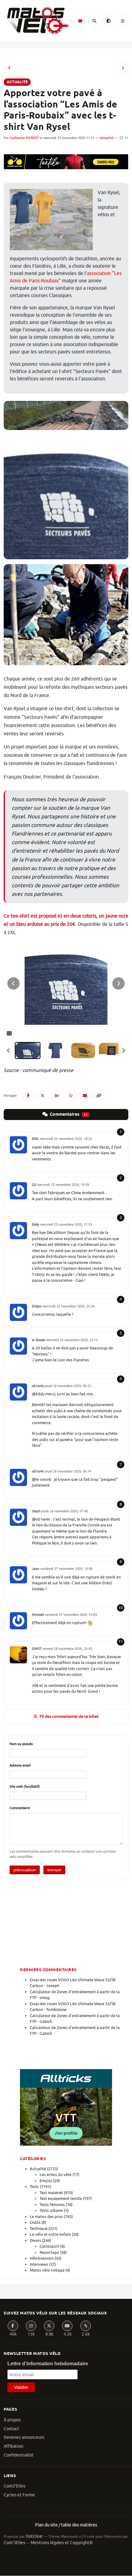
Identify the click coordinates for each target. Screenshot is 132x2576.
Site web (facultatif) (25, 1786)
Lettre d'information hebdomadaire (48, 2364)
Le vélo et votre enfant (50, 2234)
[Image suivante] (118, 983)
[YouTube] (67, 2326)
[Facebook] (13, 2326)
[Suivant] (123, 1050)
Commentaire (20, 1808)
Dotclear (34, 2536)
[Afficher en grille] (9, 1033)
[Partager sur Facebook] (28, 1096)
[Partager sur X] (42, 1096)
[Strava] (86, 2326)
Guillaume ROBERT (24, 138)
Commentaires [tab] (68, 1115)
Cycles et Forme (19, 2495)
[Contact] (80, 21)
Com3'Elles (14, 2486)
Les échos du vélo (56, 2175)
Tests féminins (52, 2205)
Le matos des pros (46, 2217)
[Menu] (122, 21)
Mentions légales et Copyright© (62, 2543)
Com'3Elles (14, 2543)
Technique (39, 2229)
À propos (12, 2420)
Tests (34, 2187)
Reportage (49, 2252)
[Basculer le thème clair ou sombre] (108, 21)
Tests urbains (51, 2210)
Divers (35, 2240)
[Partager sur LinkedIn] (56, 1096)
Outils (35, 2222)
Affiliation (14, 2446)
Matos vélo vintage (47, 2270)
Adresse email (20, 1765)
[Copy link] (99, 1096)
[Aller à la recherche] (94, 21)
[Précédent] (9, 1050)
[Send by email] (85, 1096)
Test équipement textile (61, 2199)
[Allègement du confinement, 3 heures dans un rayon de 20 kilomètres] (10, 68)
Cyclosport (49, 2246)
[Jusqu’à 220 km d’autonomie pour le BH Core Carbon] (122, 68)
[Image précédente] (14, 983)
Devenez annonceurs (24, 2437)
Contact (12, 2429)
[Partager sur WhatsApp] (71, 1096)
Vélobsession (42, 2258)
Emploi (46, 2181)
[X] (49, 2326)
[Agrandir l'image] (66, 984)
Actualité (107, 138)
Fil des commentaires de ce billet (69, 1716)
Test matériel (51, 2193)
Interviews (39, 2264)
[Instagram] (31, 2326)
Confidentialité (19, 2455)
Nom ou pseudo (21, 1744)
